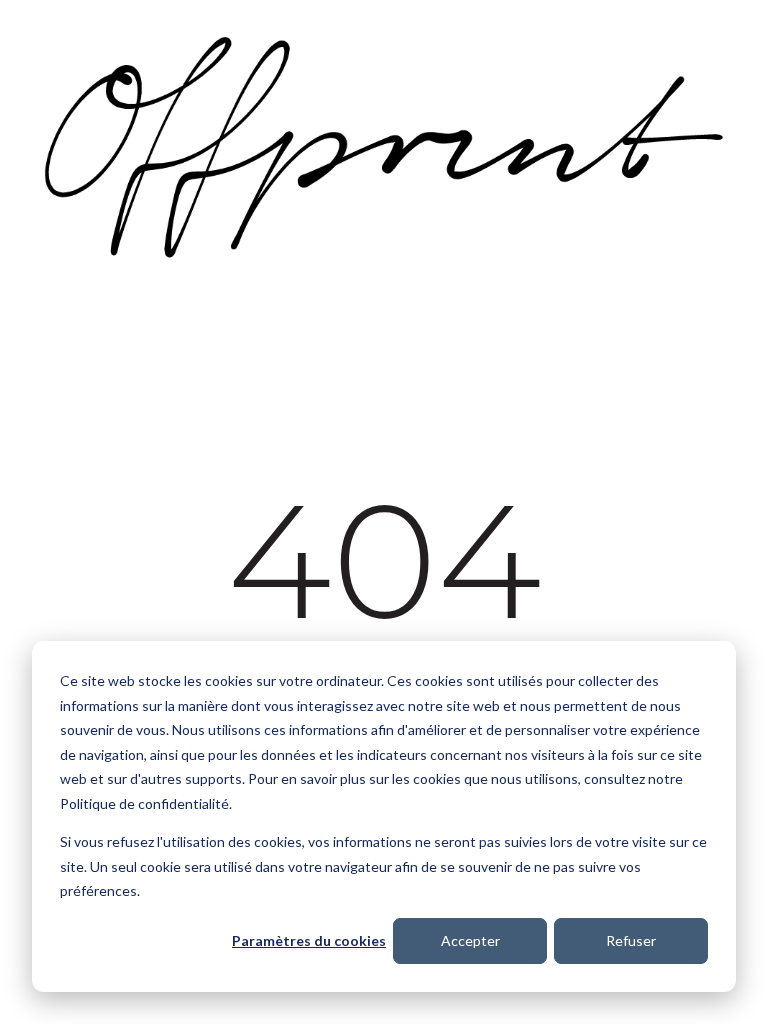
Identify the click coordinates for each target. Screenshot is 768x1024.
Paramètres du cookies (309, 940)
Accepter (470, 940)
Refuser (631, 940)
